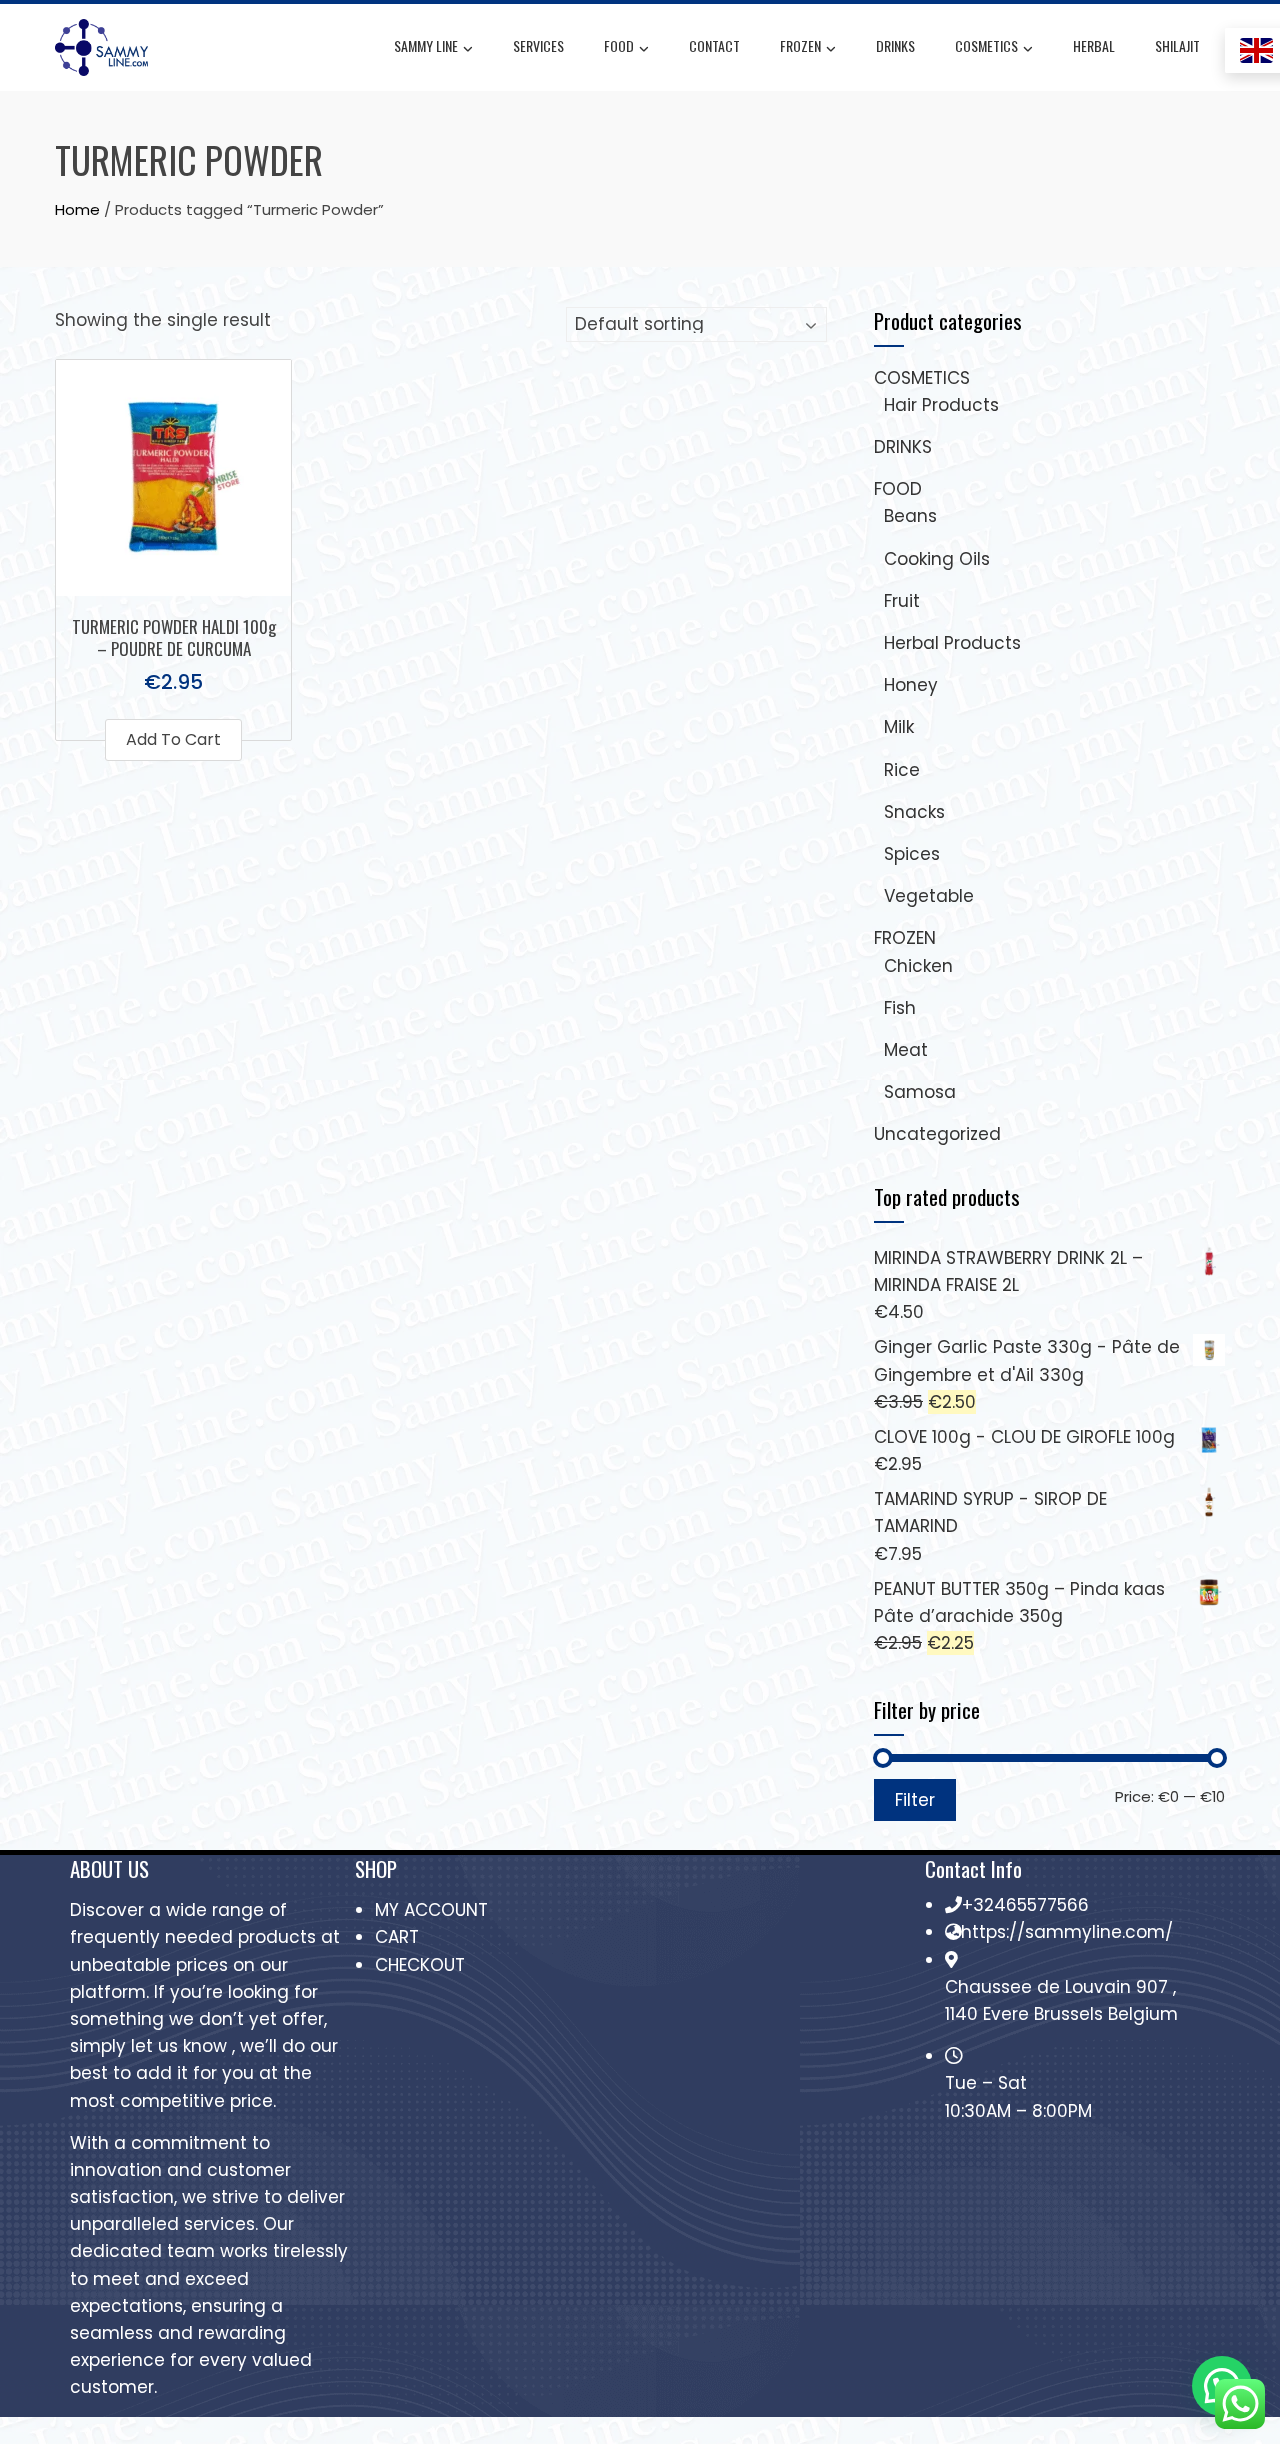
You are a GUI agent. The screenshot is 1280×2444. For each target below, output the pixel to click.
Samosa (920, 1092)
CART (397, 1937)
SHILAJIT (1177, 45)
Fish (900, 1008)
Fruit (902, 601)
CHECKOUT (420, 1965)
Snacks (914, 812)
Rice (902, 770)
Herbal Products (952, 643)
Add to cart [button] (173, 739)
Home (77, 209)
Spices (912, 854)
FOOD (619, 45)
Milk (899, 727)
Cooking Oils (937, 559)
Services (538, 45)
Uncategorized (937, 1134)
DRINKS (895, 45)
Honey (911, 685)
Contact (714, 45)
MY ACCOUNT (431, 1910)
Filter (915, 1800)
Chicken (918, 966)
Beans (910, 516)
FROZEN (800, 45)
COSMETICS (986, 45)
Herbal (1094, 45)
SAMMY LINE (426, 45)
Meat (906, 1050)
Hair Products (941, 405)
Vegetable (929, 896)
